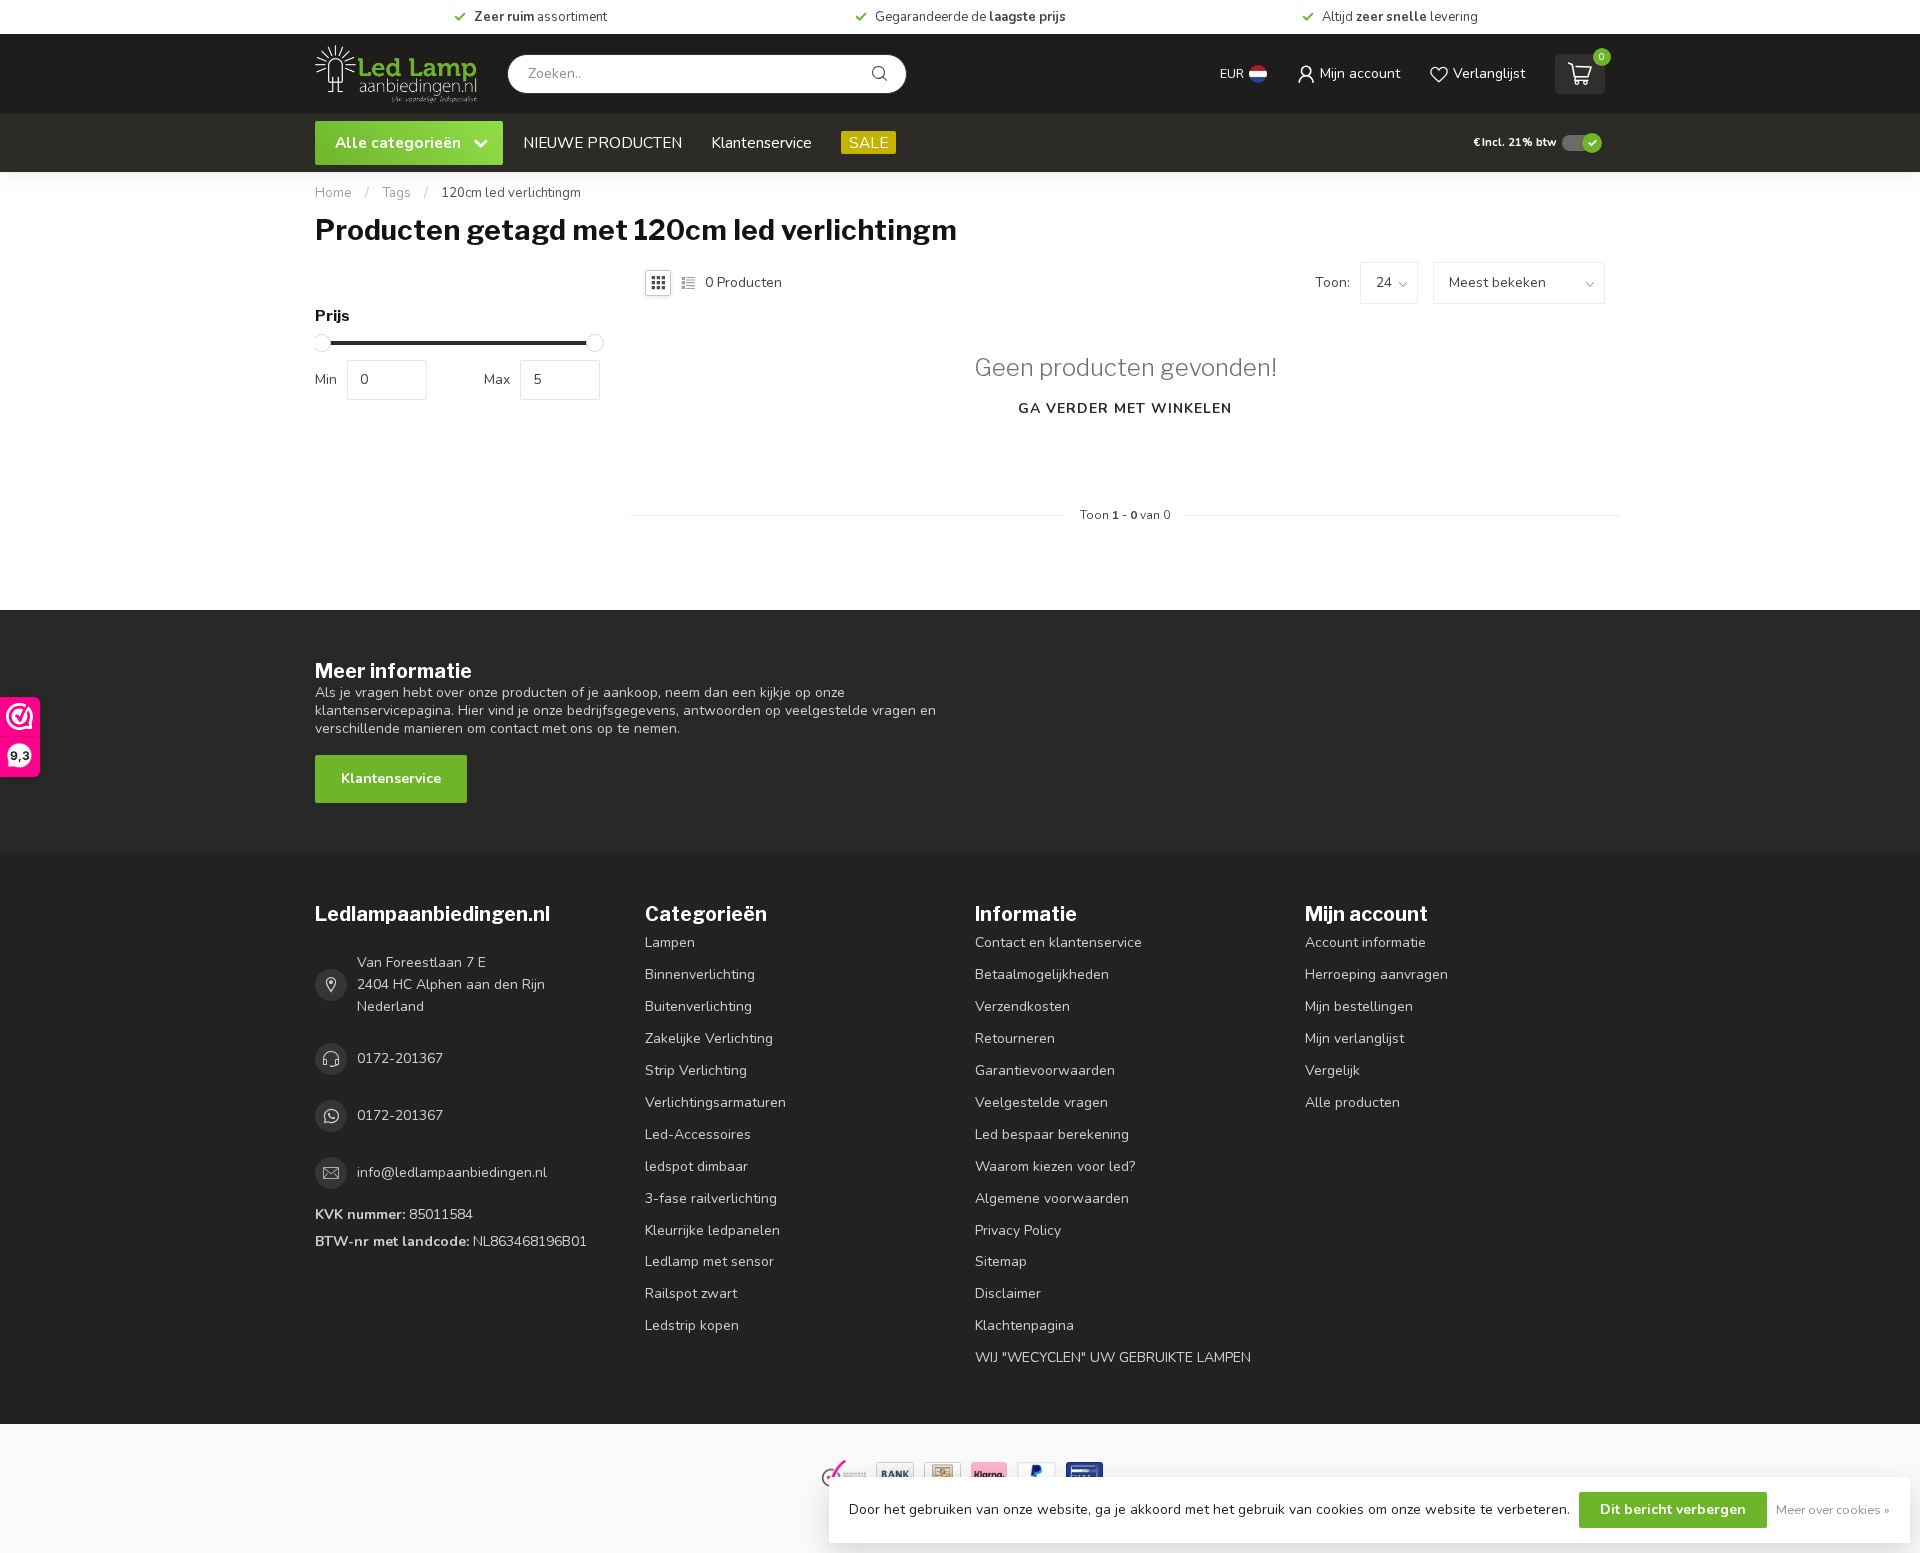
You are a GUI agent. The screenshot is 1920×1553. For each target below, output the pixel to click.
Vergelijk (1332, 1070)
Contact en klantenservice (1058, 942)
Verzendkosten (1022, 1006)
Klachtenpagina (1024, 1325)
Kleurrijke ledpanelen (712, 1230)
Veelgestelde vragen (1041, 1102)
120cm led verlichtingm (511, 193)
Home (333, 193)
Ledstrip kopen (692, 1325)
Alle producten (1352, 1102)
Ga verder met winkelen (1125, 408)
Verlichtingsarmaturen (715, 1102)
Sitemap (1001, 1261)
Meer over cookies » (1833, 1509)
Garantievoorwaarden (1045, 1070)
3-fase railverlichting (711, 1198)
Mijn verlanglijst (1354, 1038)
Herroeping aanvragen (1376, 974)
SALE (868, 142)
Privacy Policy (1018, 1230)
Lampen (670, 942)
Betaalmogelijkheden (1042, 974)
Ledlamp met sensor (709, 1261)
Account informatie (1365, 942)
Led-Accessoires (698, 1134)
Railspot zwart (691, 1293)
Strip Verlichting (696, 1070)
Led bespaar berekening (1052, 1134)
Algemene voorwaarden (1052, 1198)
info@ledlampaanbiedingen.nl (452, 1172)
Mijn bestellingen (1359, 1006)
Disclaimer (1008, 1293)
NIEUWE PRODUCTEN (602, 142)
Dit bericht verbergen (1673, 1509)
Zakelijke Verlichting (709, 1038)
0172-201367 (400, 1058)
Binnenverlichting (700, 974)
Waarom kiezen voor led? (1055, 1166)
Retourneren (1015, 1038)
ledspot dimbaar (696, 1166)
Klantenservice (761, 142)
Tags (396, 193)
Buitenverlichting (698, 1006)
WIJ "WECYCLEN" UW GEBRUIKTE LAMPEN (1113, 1357)
